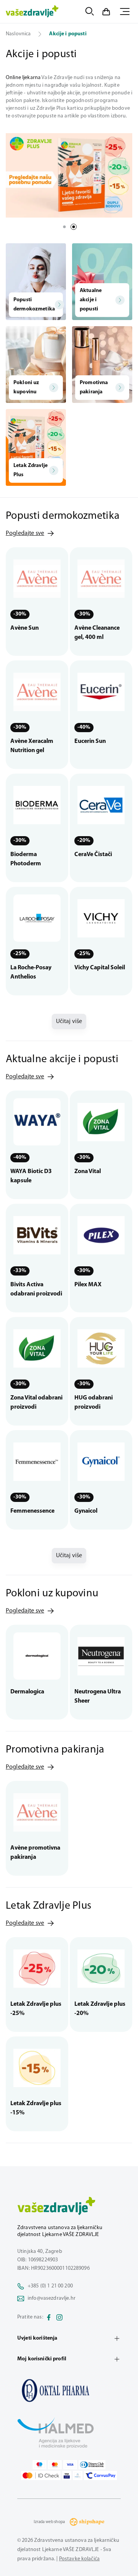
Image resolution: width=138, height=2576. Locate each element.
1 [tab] (64, 227)
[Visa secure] (67, 2475)
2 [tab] (74, 227)
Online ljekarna (23, 78)
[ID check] (41, 2475)
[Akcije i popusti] (69, 2390)
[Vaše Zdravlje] (32, 12)
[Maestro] (39, 2465)
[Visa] (70, 2465)
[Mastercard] (55, 2465)
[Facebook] (49, 2317)
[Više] (69, 175)
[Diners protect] (78, 2475)
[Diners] (92, 2465)
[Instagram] (59, 2317)
